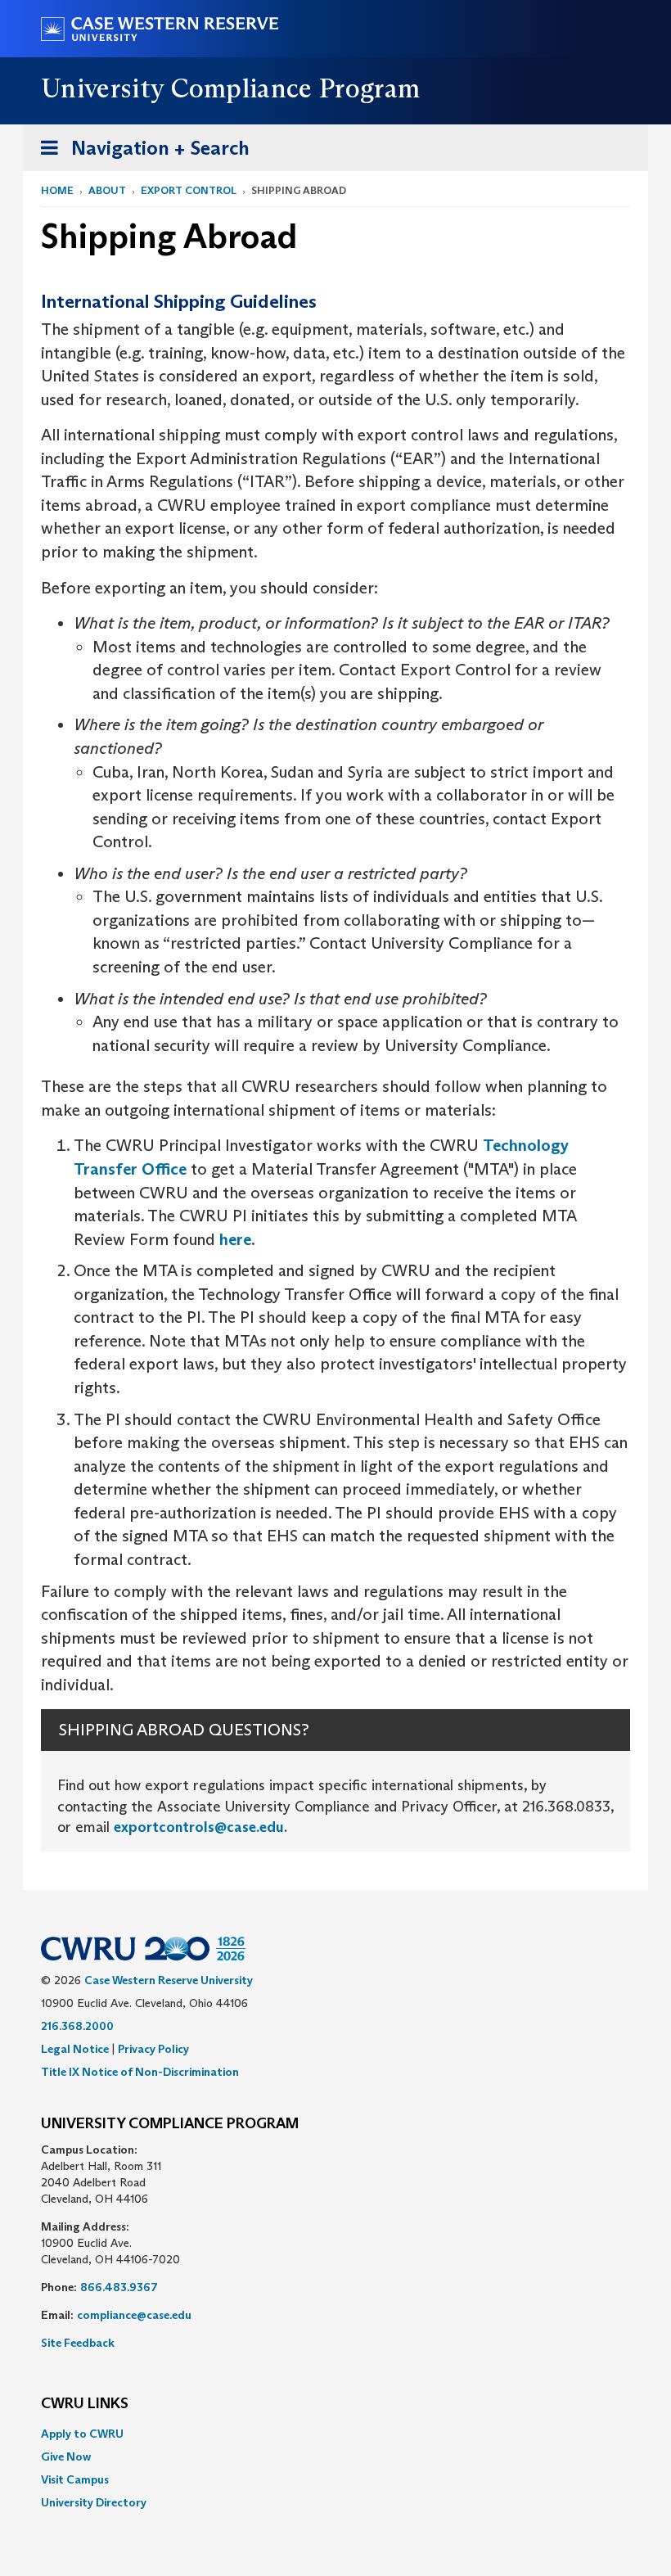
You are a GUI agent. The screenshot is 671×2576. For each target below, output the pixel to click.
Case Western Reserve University (169, 1980)
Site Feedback (78, 2343)
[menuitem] (335, 2434)
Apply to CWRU (82, 2434)
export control (189, 190)
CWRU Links (85, 2404)
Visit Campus (75, 2479)
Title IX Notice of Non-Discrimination (140, 2072)
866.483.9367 (119, 2287)
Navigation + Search (140, 153)
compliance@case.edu (134, 2315)
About (107, 190)
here (235, 1239)
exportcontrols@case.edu (199, 1827)
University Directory (94, 2502)
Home (57, 190)
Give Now (66, 2456)
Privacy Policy (153, 2049)
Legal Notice (75, 2049)
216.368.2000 (77, 2026)
